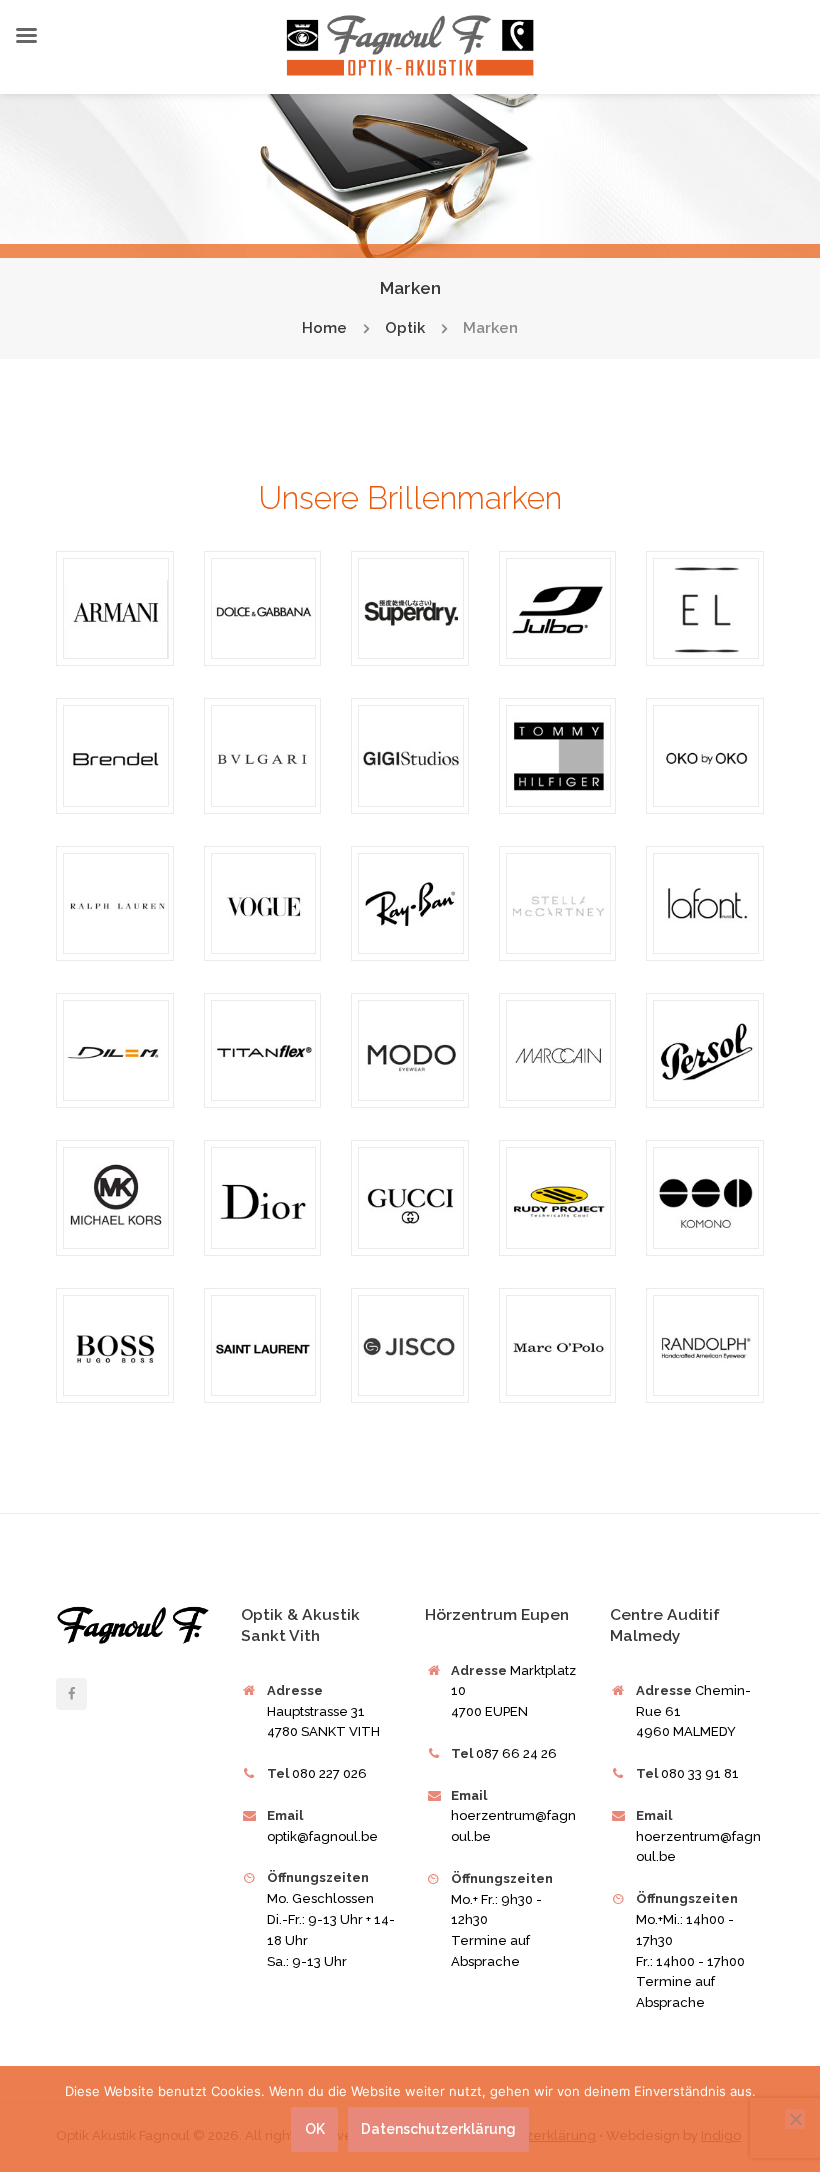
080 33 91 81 (700, 1773)
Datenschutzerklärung (438, 2129)
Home (324, 328)
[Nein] (795, 2119)
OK (315, 2129)
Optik (405, 328)
